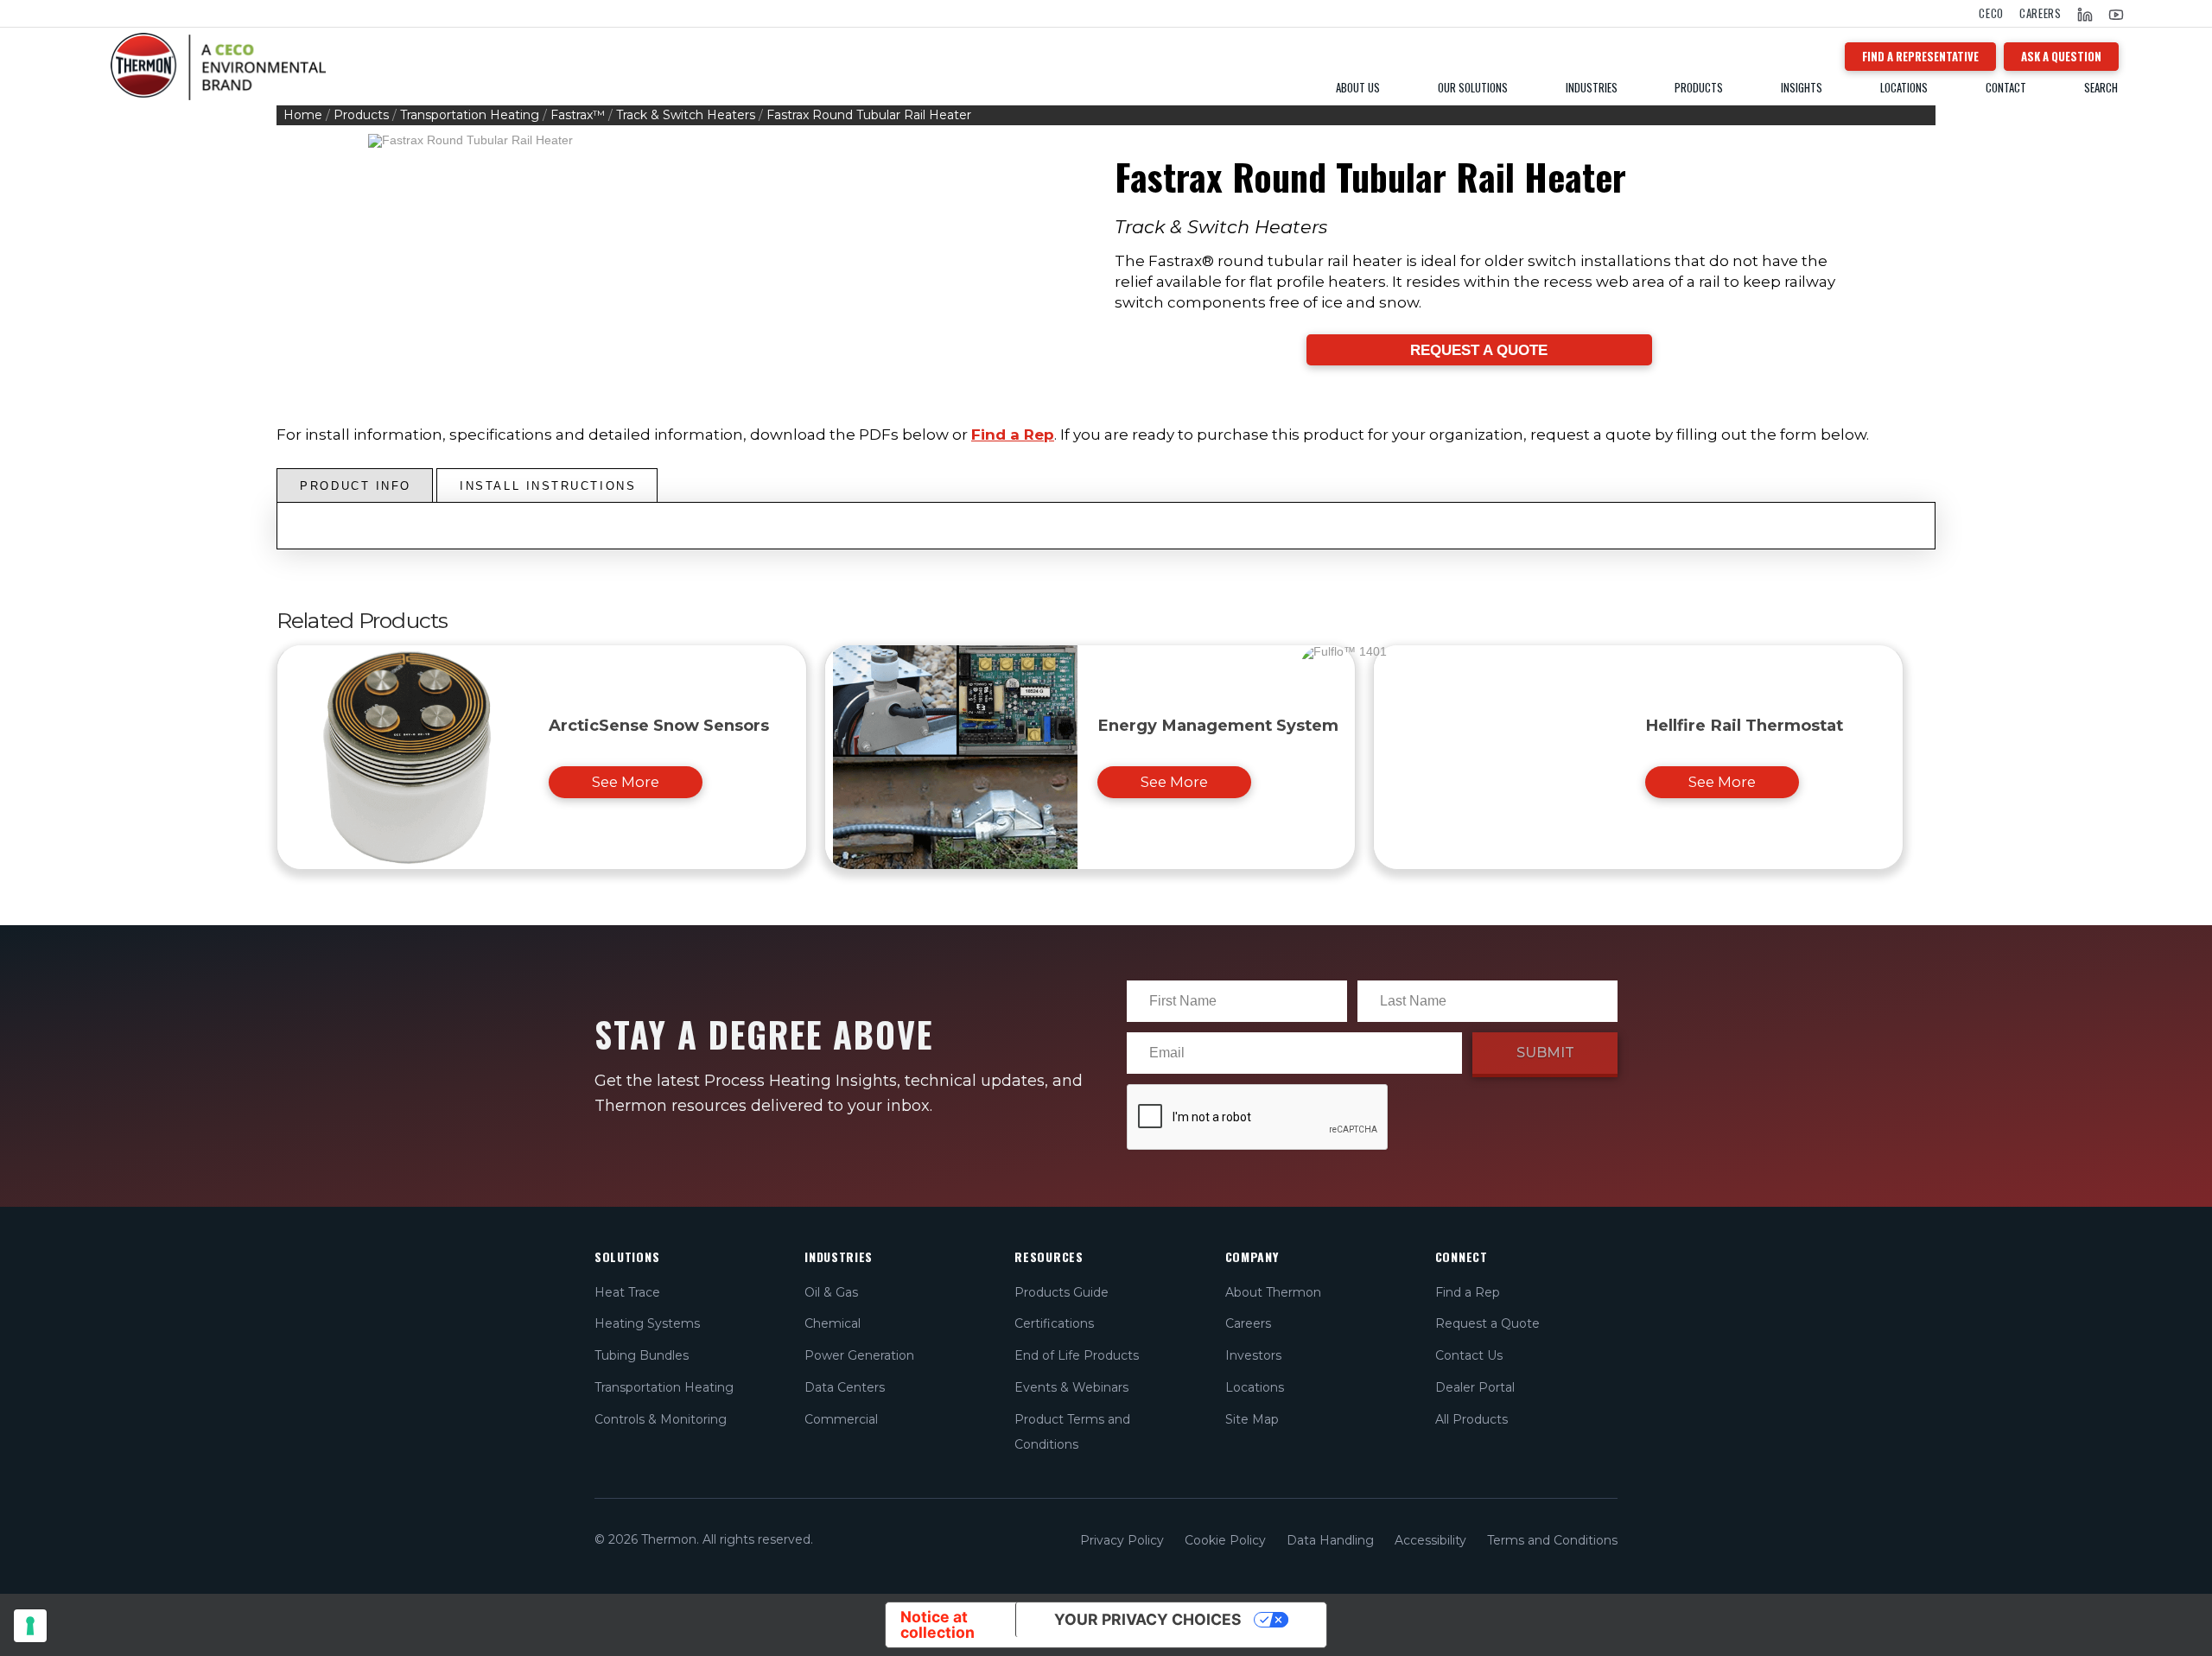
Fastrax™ (578, 115)
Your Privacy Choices (1148, 1619)
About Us (1358, 88)
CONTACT (2006, 88)
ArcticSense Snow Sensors (659, 725)
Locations (1904, 88)
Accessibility (1430, 1540)
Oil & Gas (831, 1292)
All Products (1471, 1419)
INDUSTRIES (1592, 88)
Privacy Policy (1122, 1540)
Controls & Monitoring (661, 1419)
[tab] (355, 485)
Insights (1802, 88)
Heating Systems (647, 1323)
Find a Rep (1013, 435)
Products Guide (1062, 1292)
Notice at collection (938, 1624)
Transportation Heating (470, 115)
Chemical (833, 1323)
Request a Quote (1487, 1323)
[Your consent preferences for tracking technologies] (30, 1626)
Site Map (1252, 1419)
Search (2101, 88)
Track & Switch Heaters (686, 115)
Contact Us (1469, 1355)
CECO (1991, 13)
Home (303, 115)
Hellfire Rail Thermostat (1744, 725)
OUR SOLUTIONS (1473, 88)
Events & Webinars (1071, 1387)
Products (361, 115)
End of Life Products (1077, 1355)
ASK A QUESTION (2061, 56)
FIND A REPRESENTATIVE (1920, 56)
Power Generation (859, 1355)
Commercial (841, 1419)
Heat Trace (627, 1292)
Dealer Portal (1475, 1387)
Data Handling (1330, 1540)
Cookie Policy (1225, 1540)
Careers (2040, 13)
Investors (1253, 1355)
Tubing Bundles (642, 1355)
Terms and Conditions (1552, 1540)
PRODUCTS (1699, 88)
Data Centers (845, 1387)
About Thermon (1273, 1292)
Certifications (1054, 1323)
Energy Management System (1218, 725)
